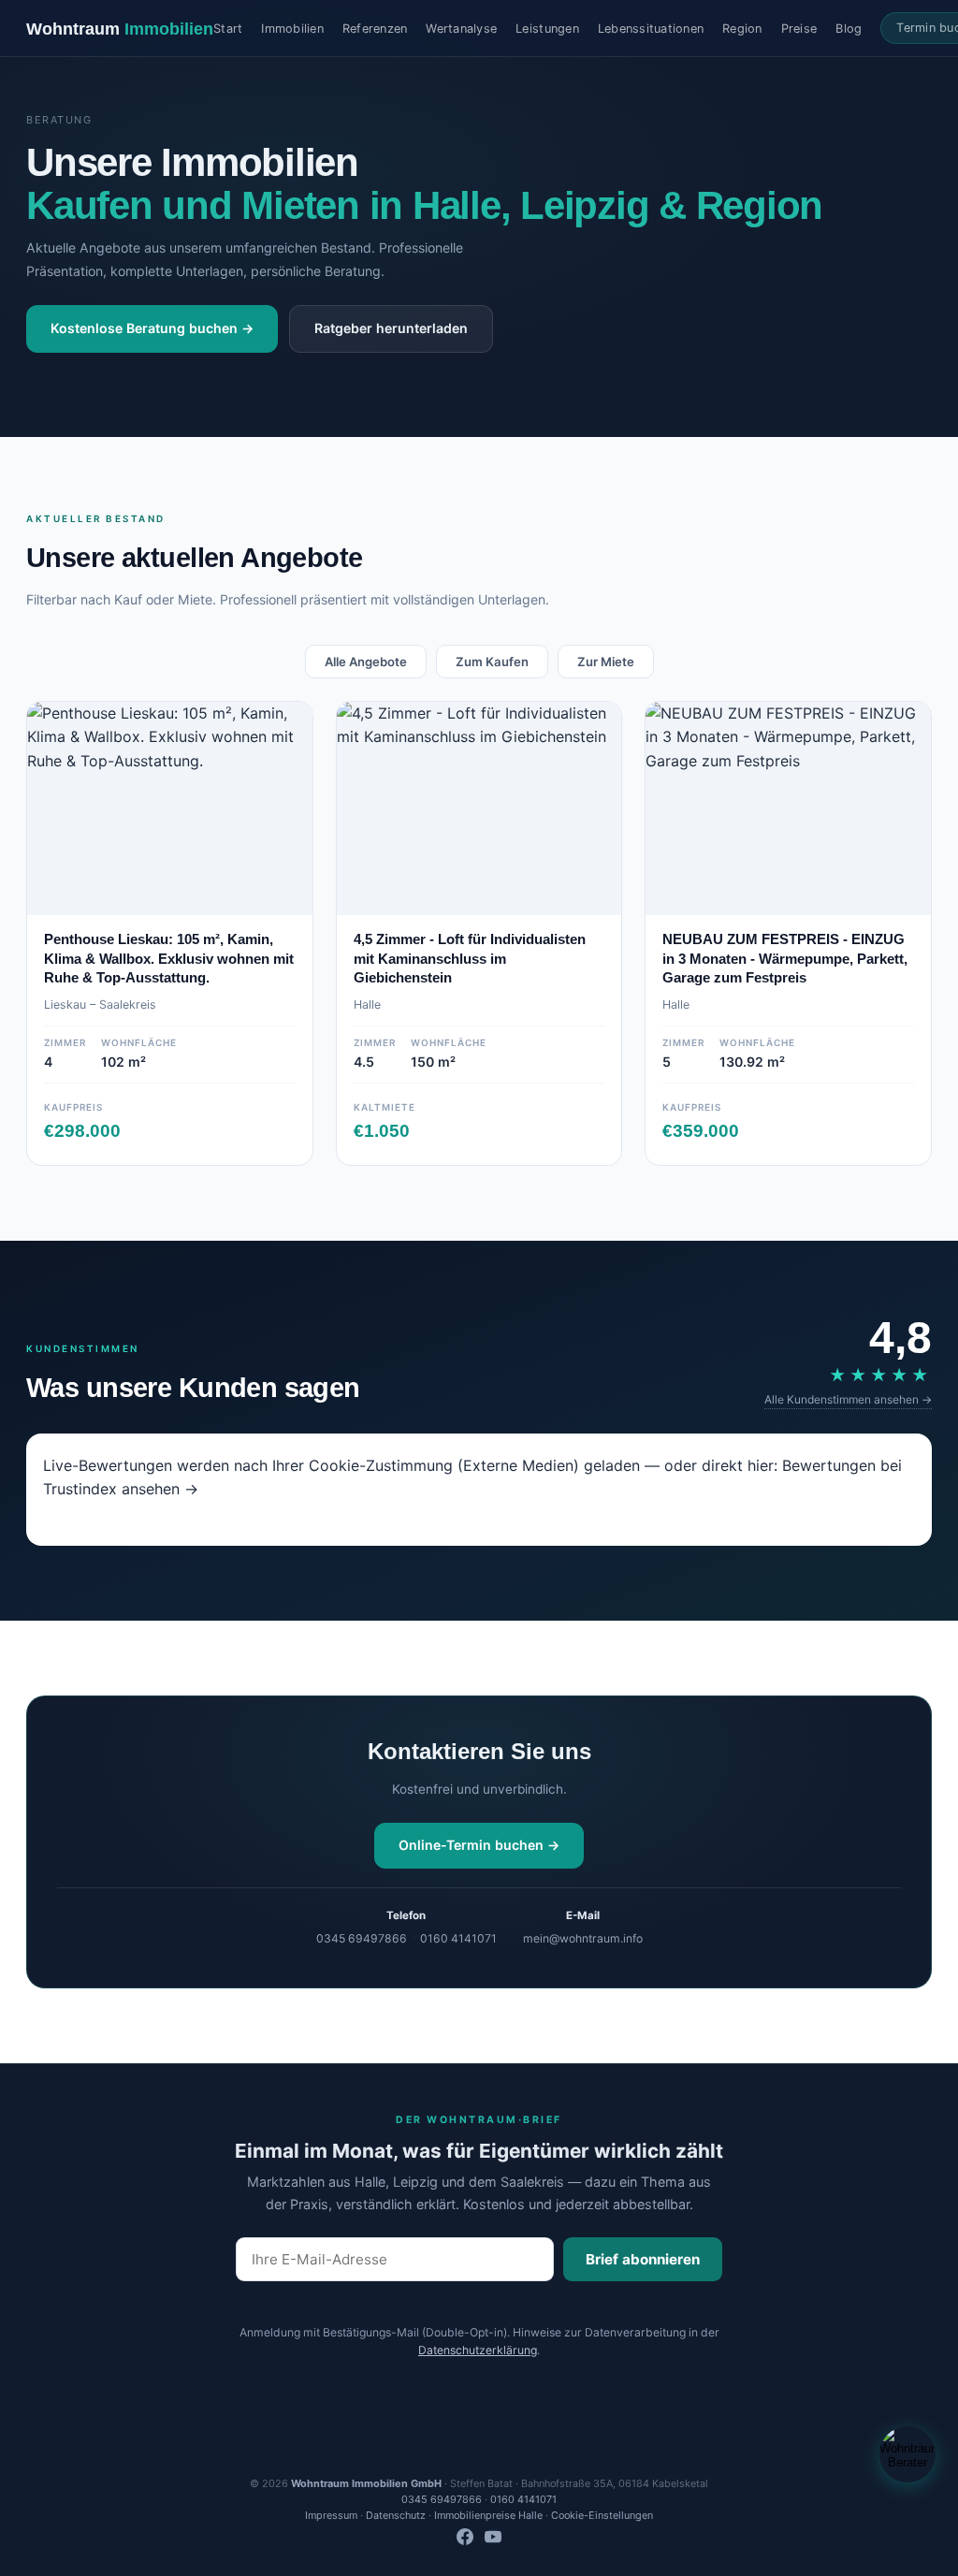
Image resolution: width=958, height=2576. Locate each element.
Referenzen (375, 29)
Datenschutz (396, 2515)
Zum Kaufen (492, 662)
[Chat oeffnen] (907, 2454)
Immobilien (292, 29)
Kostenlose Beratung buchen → (152, 328)
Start (228, 29)
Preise (799, 29)
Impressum (331, 2515)
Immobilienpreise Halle (488, 2515)
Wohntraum (120, 29)
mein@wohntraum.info (583, 1938)
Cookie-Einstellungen (602, 2515)
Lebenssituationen (651, 29)
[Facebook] (465, 2539)
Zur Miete (606, 662)
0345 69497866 (362, 1938)
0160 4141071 (458, 1938)
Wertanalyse (461, 29)
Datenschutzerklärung (478, 2350)
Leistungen (547, 29)
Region (742, 29)
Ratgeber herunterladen (391, 328)
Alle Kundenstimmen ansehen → (848, 1399)
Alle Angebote (366, 662)
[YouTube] (493, 2539)
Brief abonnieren (643, 2259)
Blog (849, 29)
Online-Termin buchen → (479, 1845)
